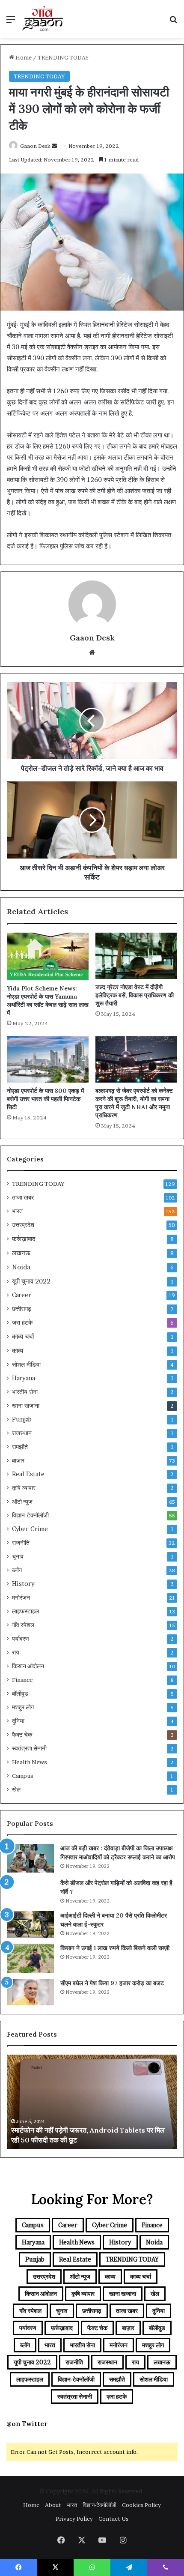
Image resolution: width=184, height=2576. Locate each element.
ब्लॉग (17, 1570)
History (23, 1584)
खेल (16, 1789)
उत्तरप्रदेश (23, 1225)
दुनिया (18, 1721)
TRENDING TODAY (63, 57)
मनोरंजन (21, 1598)
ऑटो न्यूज (22, 1502)
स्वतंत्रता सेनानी (29, 1748)
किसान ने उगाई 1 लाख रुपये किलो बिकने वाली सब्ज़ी (115, 1948)
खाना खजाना (26, 1406)
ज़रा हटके (22, 1322)
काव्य (18, 1351)
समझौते (20, 1447)
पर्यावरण (21, 1639)
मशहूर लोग (23, 1707)
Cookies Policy (141, 2505)
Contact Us (113, 2519)
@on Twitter (27, 2424)
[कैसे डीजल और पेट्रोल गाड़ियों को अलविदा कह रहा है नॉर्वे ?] (30, 1892)
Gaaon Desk (35, 146)
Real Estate (28, 1474)
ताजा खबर (23, 1197)
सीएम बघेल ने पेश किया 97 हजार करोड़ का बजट (112, 1983)
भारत (17, 1211)
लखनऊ (21, 1253)
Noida (21, 1267)
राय (16, 1652)
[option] (92, 2102)
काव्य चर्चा (23, 1336)
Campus (23, 1776)
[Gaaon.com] (43, 19)
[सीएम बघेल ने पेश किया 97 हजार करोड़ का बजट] (30, 1992)
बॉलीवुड (20, 1693)
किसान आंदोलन (28, 1666)
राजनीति (21, 1543)
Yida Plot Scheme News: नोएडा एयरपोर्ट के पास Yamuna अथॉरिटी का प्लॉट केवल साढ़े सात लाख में (48, 1001)
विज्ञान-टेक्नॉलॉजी (30, 1515)
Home (23, 57)
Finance (22, 1680)
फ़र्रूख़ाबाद (24, 1239)
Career (22, 1295)
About (53, 2505)
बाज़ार (18, 1460)
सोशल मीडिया (26, 1364)
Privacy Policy (74, 2519)
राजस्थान (22, 1433)
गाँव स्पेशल (23, 1625)
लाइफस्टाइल (25, 1611)
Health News (30, 1762)
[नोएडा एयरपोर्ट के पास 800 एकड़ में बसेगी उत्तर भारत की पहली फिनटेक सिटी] (48, 1059)
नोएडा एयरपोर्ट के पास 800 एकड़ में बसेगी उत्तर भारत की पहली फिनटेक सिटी (45, 1099)
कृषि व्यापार (24, 1488)
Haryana (24, 1378)
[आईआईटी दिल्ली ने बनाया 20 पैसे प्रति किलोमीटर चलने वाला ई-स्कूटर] (30, 1924)
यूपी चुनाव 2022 (31, 1281)
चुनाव (18, 1556)
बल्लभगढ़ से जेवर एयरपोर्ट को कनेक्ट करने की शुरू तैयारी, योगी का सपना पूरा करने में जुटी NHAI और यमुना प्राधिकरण (134, 1103)
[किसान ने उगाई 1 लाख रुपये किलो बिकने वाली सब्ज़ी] (30, 1958)
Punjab (22, 1419)
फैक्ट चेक (22, 1735)
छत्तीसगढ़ (22, 1309)
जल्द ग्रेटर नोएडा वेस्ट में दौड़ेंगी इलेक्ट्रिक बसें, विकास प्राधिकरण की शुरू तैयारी (135, 995)
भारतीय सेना (25, 1392)
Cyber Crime (30, 1529)
